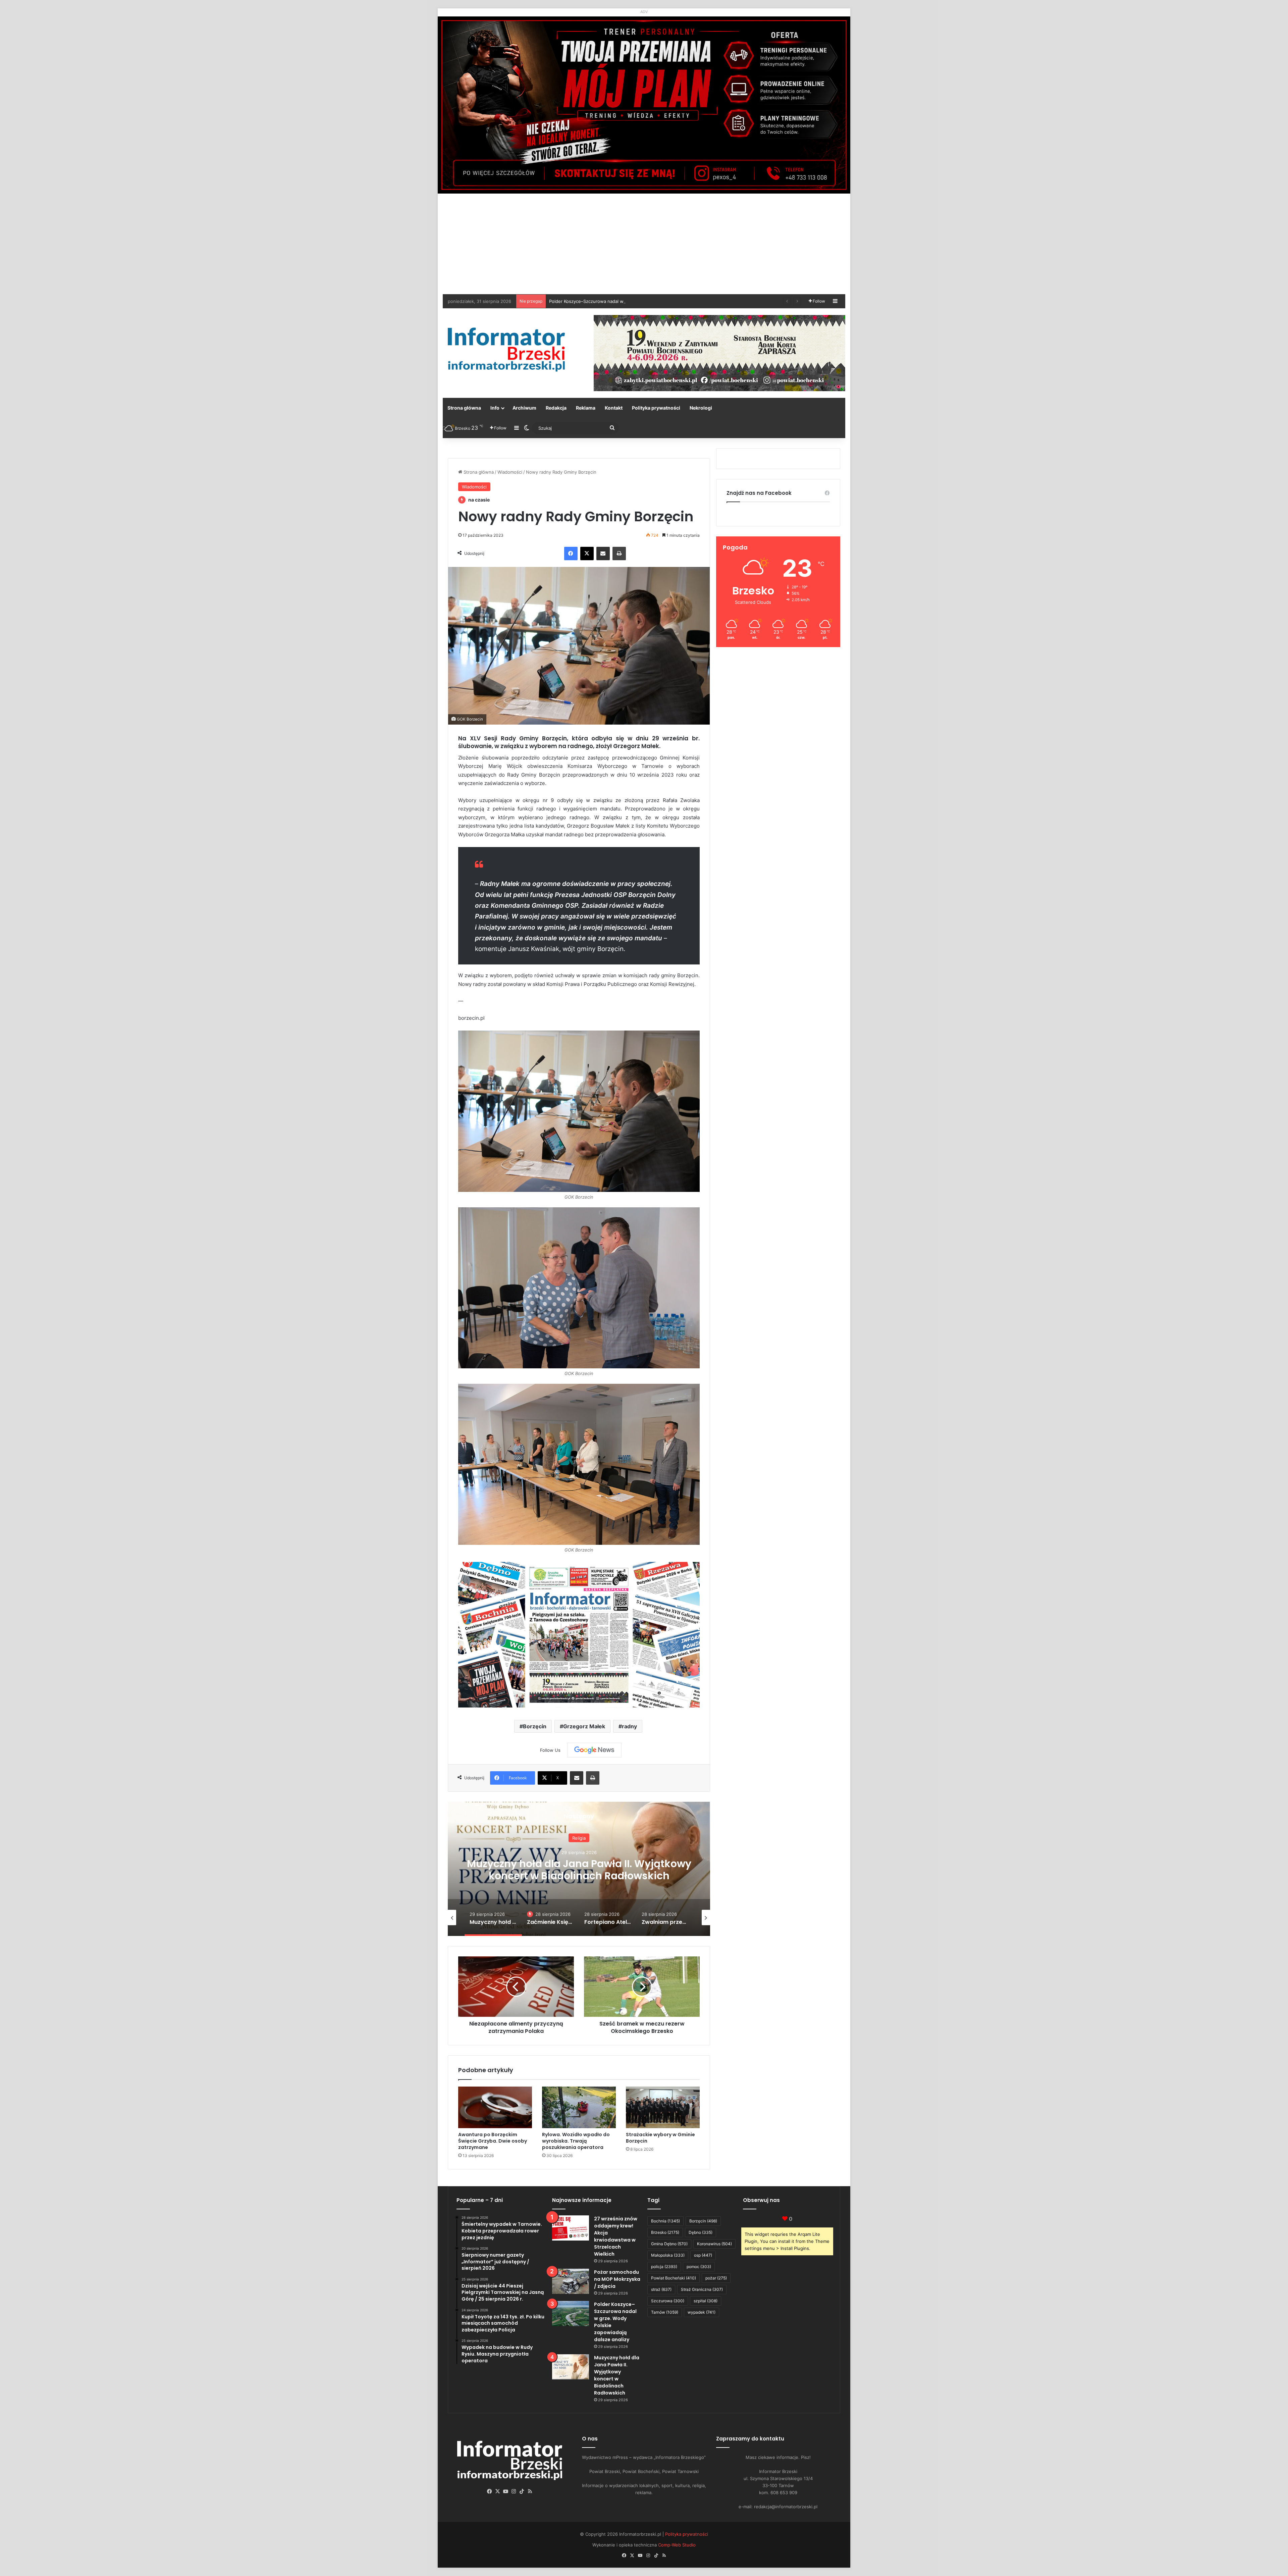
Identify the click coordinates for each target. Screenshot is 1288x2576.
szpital (706, 2301)
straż (661, 2289)
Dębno (701, 2232)
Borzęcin (535, 1726)
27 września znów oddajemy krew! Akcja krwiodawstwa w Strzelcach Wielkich (616, 2236)
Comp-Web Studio (677, 2545)
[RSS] (530, 2491)
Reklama (586, 408)
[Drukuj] (619, 554)
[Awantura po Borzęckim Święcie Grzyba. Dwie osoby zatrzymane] (495, 2107)
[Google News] (594, 1750)
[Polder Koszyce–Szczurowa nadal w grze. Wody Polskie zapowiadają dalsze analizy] (571, 2314)
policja (664, 2267)
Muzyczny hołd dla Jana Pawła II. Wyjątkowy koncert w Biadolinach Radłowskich (617, 2375)
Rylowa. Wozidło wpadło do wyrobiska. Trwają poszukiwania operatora (576, 2141)
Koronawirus (714, 2244)
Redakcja (556, 408)
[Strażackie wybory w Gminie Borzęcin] (663, 2107)
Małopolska (668, 2255)
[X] (587, 554)
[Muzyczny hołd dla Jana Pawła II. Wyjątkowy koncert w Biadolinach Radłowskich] (571, 2367)
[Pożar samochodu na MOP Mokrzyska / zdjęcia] (571, 2281)
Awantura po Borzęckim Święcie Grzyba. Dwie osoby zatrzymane (493, 2141)
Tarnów (665, 2312)
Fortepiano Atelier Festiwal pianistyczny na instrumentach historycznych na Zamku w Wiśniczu (579, 1876)
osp (703, 2255)
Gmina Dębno (669, 2244)
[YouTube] (506, 2491)
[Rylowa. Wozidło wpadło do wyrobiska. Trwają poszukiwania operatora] (579, 2107)
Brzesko (665, 2232)
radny (629, 1726)
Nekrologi (701, 408)
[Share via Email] (603, 554)
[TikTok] (522, 2491)
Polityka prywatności (656, 408)
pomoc (699, 2267)
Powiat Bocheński (674, 2278)
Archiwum (524, 408)
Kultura (579, 1838)
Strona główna (464, 408)
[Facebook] (571, 554)
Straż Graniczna (702, 2289)
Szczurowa (668, 2301)
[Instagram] (514, 2491)
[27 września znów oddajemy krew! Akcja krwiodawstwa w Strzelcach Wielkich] (571, 2228)
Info (495, 408)
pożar (716, 2278)
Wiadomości (510, 472)
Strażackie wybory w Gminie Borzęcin (660, 2138)
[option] (579, 1869)
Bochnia (665, 2221)
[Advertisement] (644, 244)
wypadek (702, 2312)
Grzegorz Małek (584, 1726)
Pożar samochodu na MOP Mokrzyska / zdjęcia (617, 2279)
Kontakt (614, 408)
